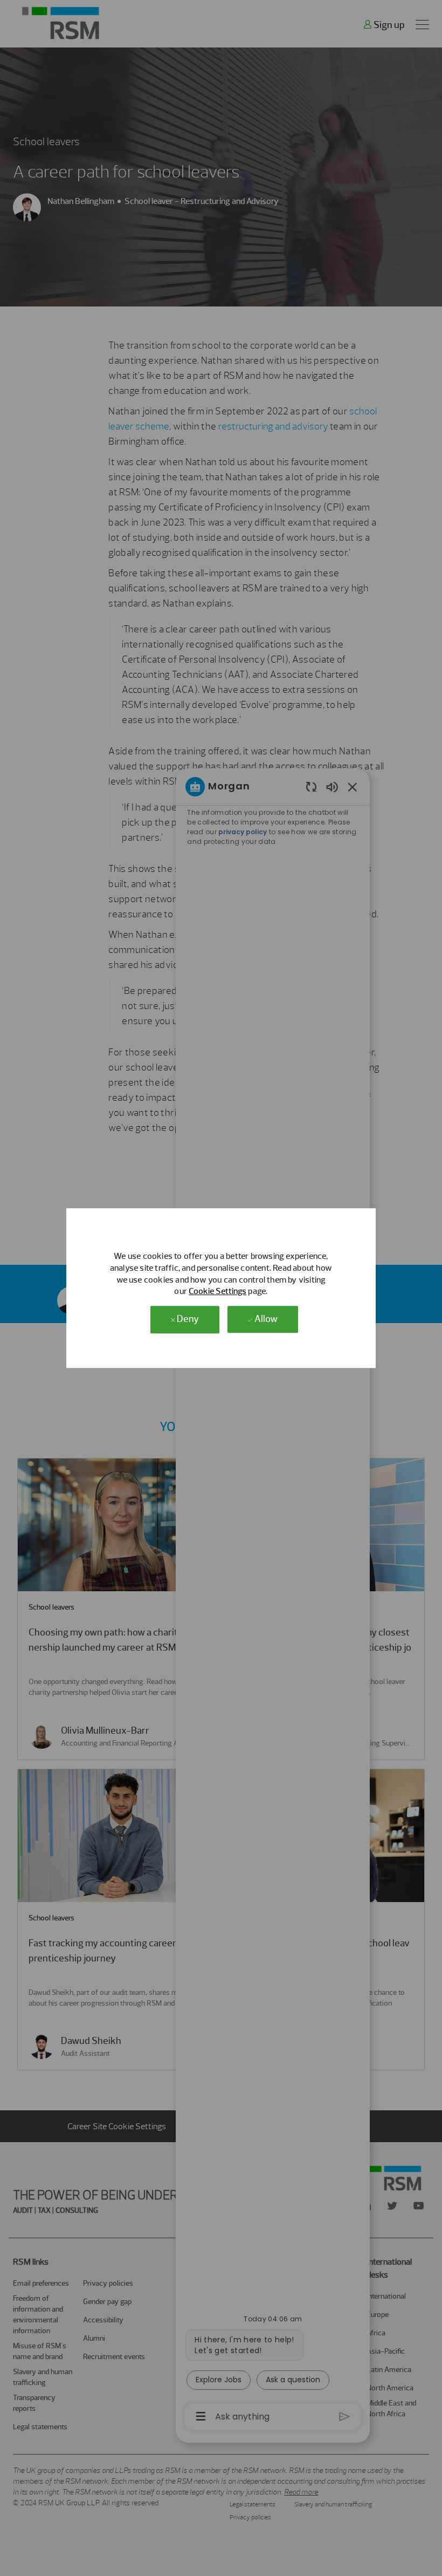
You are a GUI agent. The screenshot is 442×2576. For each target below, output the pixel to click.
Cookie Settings (217, 1292)
